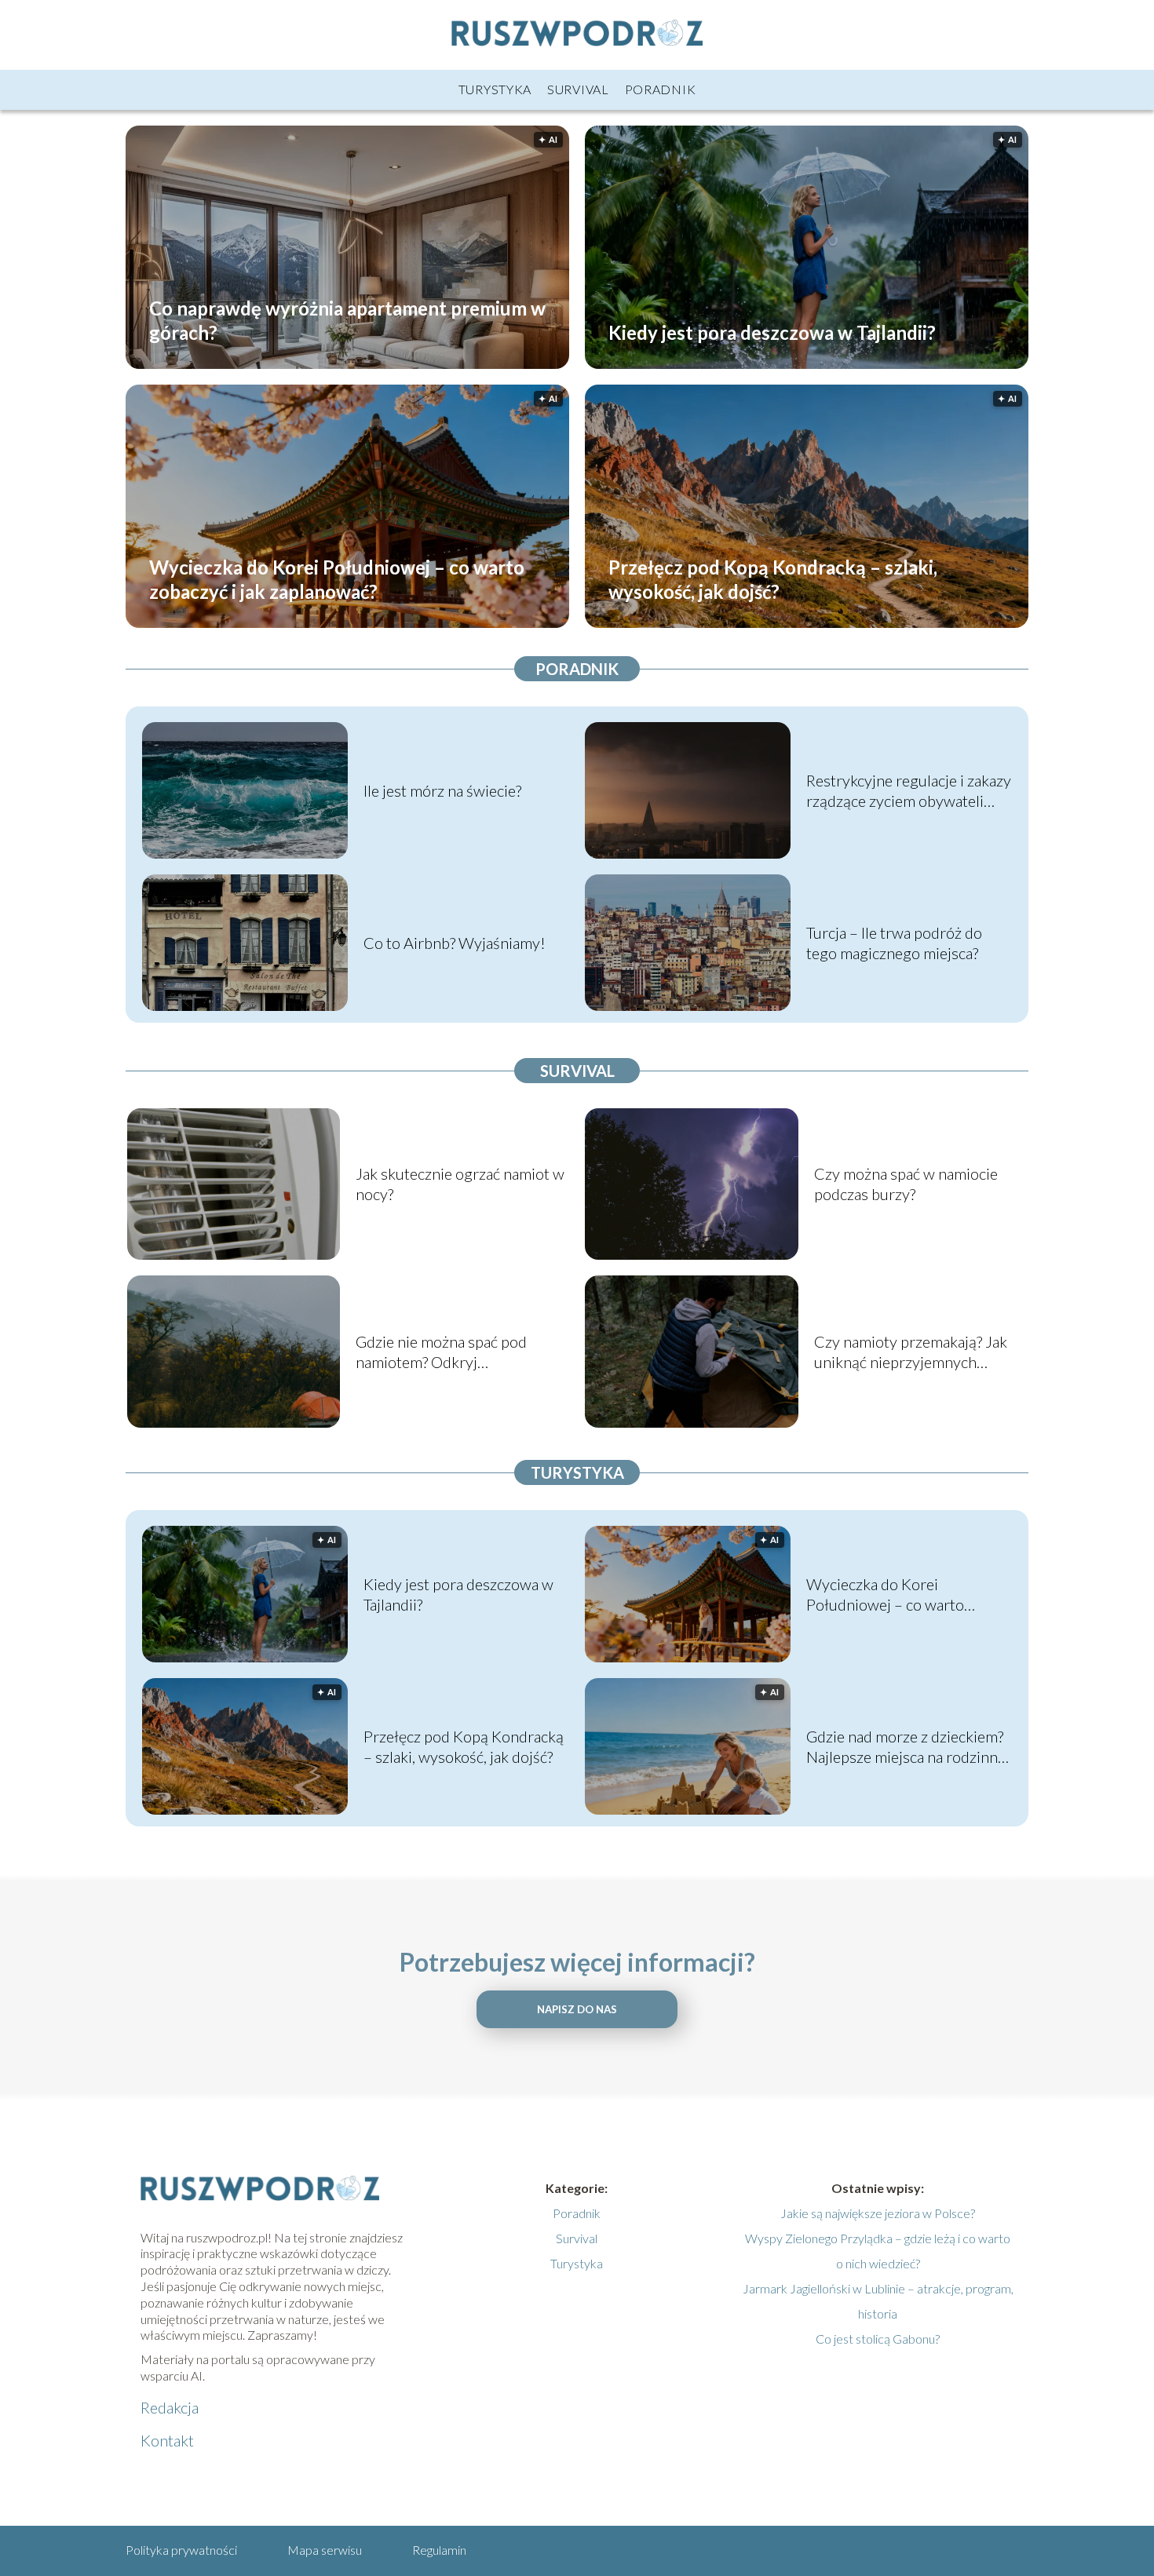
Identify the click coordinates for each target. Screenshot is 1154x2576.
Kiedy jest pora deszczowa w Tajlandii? (772, 332)
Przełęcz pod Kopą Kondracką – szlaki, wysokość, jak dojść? (773, 578)
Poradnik (661, 89)
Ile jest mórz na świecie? (442, 790)
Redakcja (170, 2407)
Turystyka (495, 89)
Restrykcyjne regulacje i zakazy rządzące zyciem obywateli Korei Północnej (909, 791)
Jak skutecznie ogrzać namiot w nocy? (460, 1184)
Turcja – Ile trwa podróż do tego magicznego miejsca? (894, 943)
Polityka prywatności (181, 2550)
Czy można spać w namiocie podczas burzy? (906, 1184)
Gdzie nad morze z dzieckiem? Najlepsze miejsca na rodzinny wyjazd (906, 1747)
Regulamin (439, 2550)
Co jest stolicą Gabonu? (878, 2339)
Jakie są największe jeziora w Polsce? (878, 2213)
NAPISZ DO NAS (577, 2009)
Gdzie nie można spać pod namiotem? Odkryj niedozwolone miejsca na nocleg (441, 1352)
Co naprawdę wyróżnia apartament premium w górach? (347, 319)
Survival (578, 89)
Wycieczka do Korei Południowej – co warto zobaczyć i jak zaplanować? (337, 578)
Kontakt (167, 2440)
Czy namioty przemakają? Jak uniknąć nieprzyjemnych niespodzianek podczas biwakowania (911, 1352)
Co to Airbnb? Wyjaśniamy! (455, 943)
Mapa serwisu (325, 2550)
